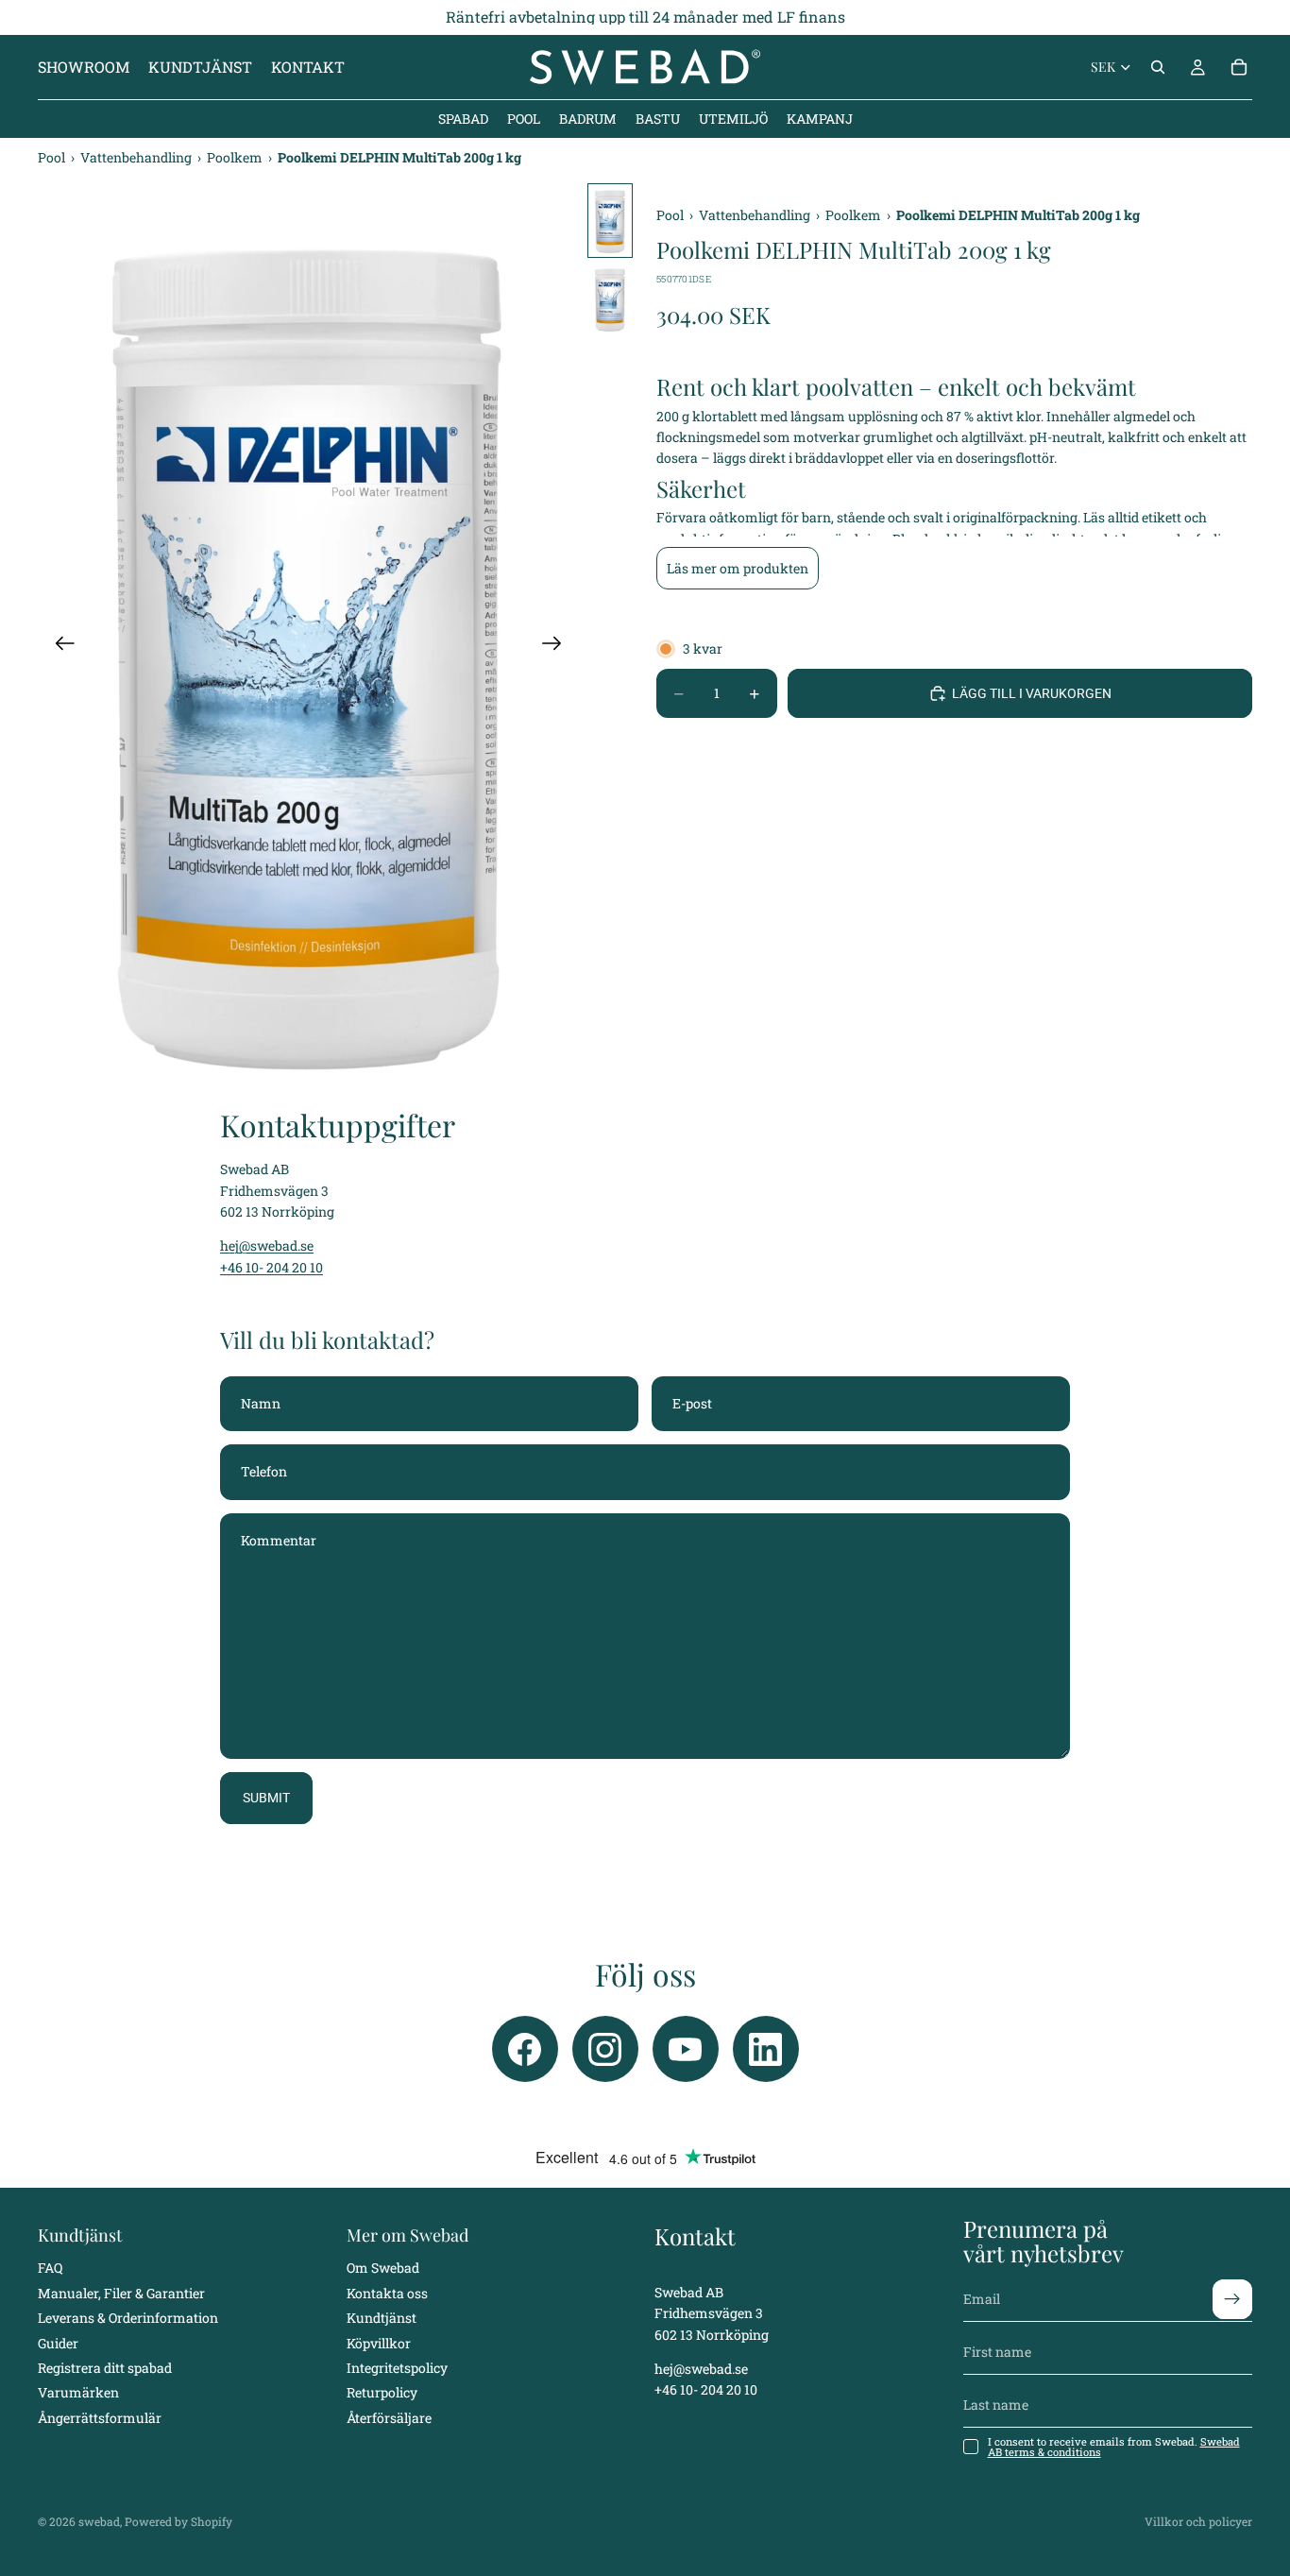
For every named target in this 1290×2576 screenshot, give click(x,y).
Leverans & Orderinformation (128, 2318)
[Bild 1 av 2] (610, 221)
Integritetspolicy (397, 2368)
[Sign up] (1232, 2299)
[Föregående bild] (59, 646)
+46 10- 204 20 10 (272, 1267)
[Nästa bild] (558, 646)
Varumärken (78, 2393)
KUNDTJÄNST (200, 67)
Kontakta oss (387, 2293)
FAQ (50, 2269)
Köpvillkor (379, 2343)
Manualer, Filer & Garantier (121, 2293)
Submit (266, 1798)
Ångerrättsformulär (100, 2418)
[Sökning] (1158, 67)
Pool (53, 157)
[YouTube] (686, 2049)
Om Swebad (383, 2269)
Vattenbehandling (137, 157)
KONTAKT (308, 67)
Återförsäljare (389, 2418)
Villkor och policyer (1198, 2521)
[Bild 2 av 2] (610, 299)
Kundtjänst (382, 2318)
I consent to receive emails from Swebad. (1114, 2447)
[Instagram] (605, 2049)
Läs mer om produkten (738, 568)
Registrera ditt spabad (105, 2368)
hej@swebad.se (267, 1245)
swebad (99, 2521)
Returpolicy (382, 2393)
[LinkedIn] (766, 2049)
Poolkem (236, 157)
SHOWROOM (84, 67)
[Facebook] (525, 2049)
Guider (58, 2343)
